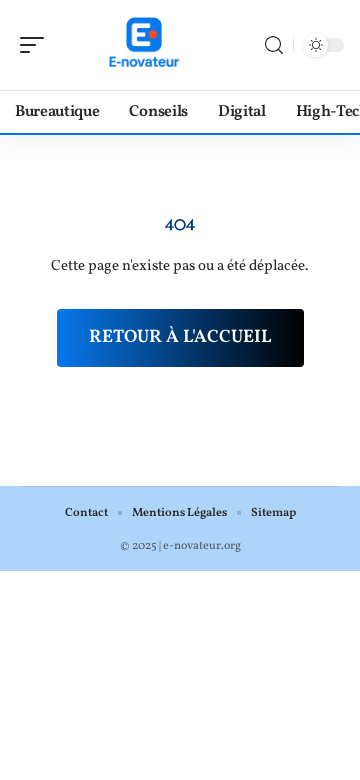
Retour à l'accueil (180, 337)
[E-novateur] (144, 45)
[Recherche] (274, 45)
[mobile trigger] (37, 45)
